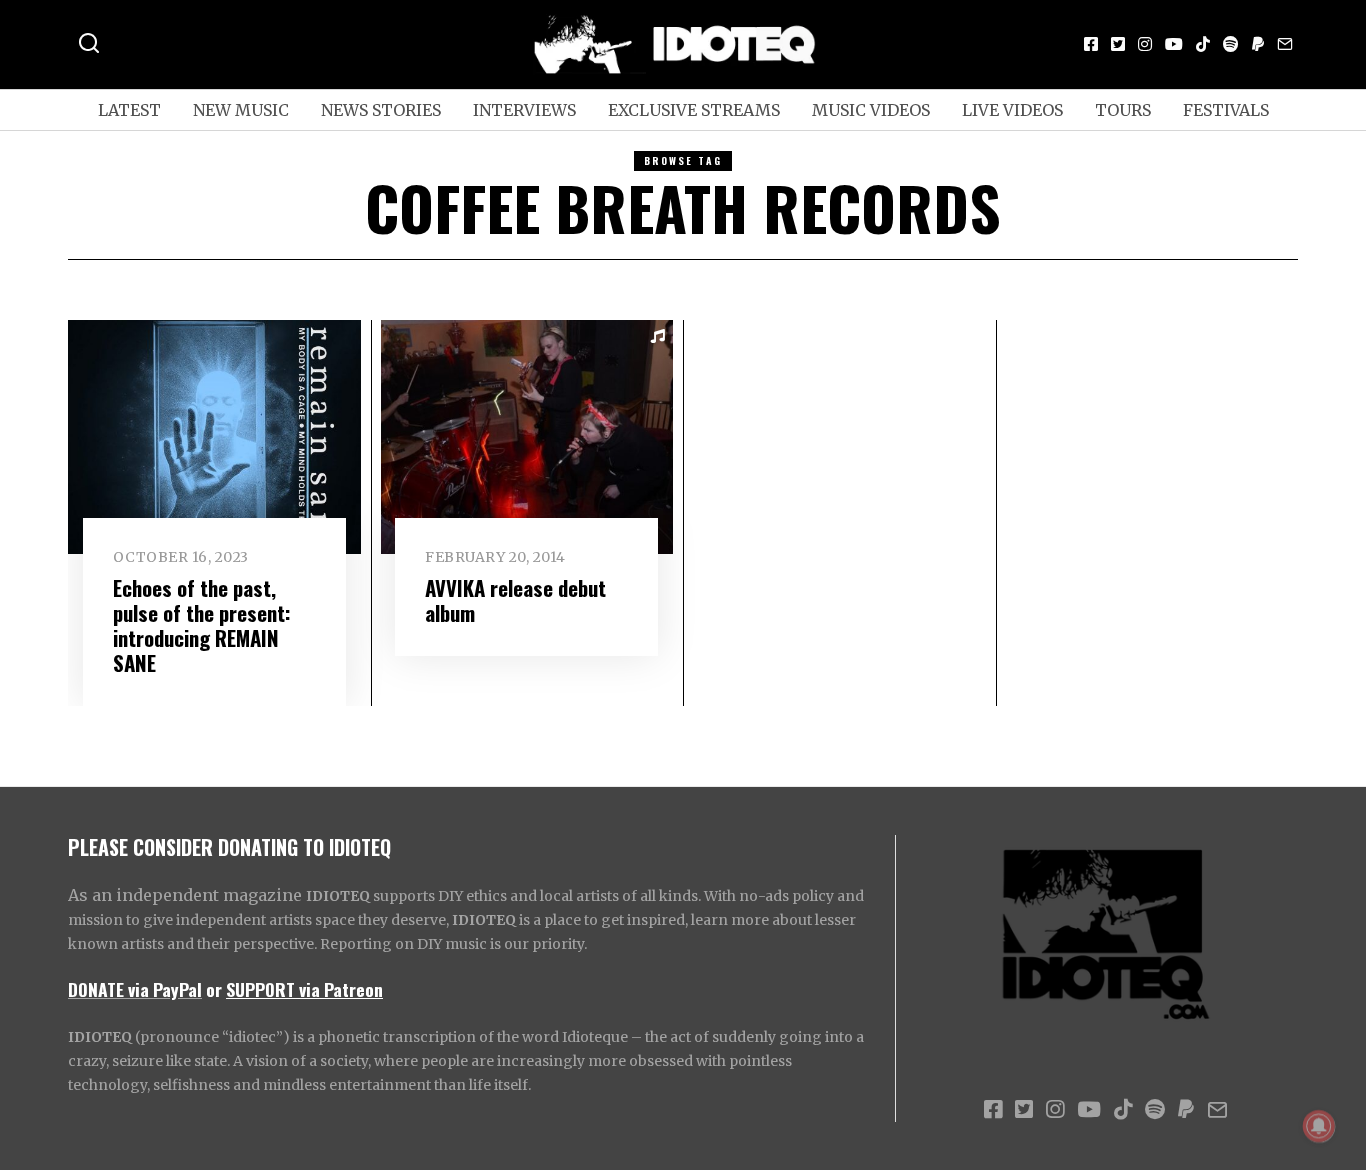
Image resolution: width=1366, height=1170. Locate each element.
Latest (129, 110)
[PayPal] (1258, 44)
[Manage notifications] (1319, 1126)
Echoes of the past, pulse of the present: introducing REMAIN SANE (202, 625)
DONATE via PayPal (135, 989)
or (214, 989)
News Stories (381, 110)
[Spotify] (1231, 44)
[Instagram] (1145, 44)
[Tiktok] (1203, 44)
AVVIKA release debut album (515, 600)
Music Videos (871, 110)
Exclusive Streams (694, 110)
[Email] (1285, 44)
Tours (1123, 110)
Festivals (1226, 110)
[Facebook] (1091, 44)
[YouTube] (1174, 44)
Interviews (524, 110)
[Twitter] (1118, 44)
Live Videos (1012, 110)
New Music (241, 110)
